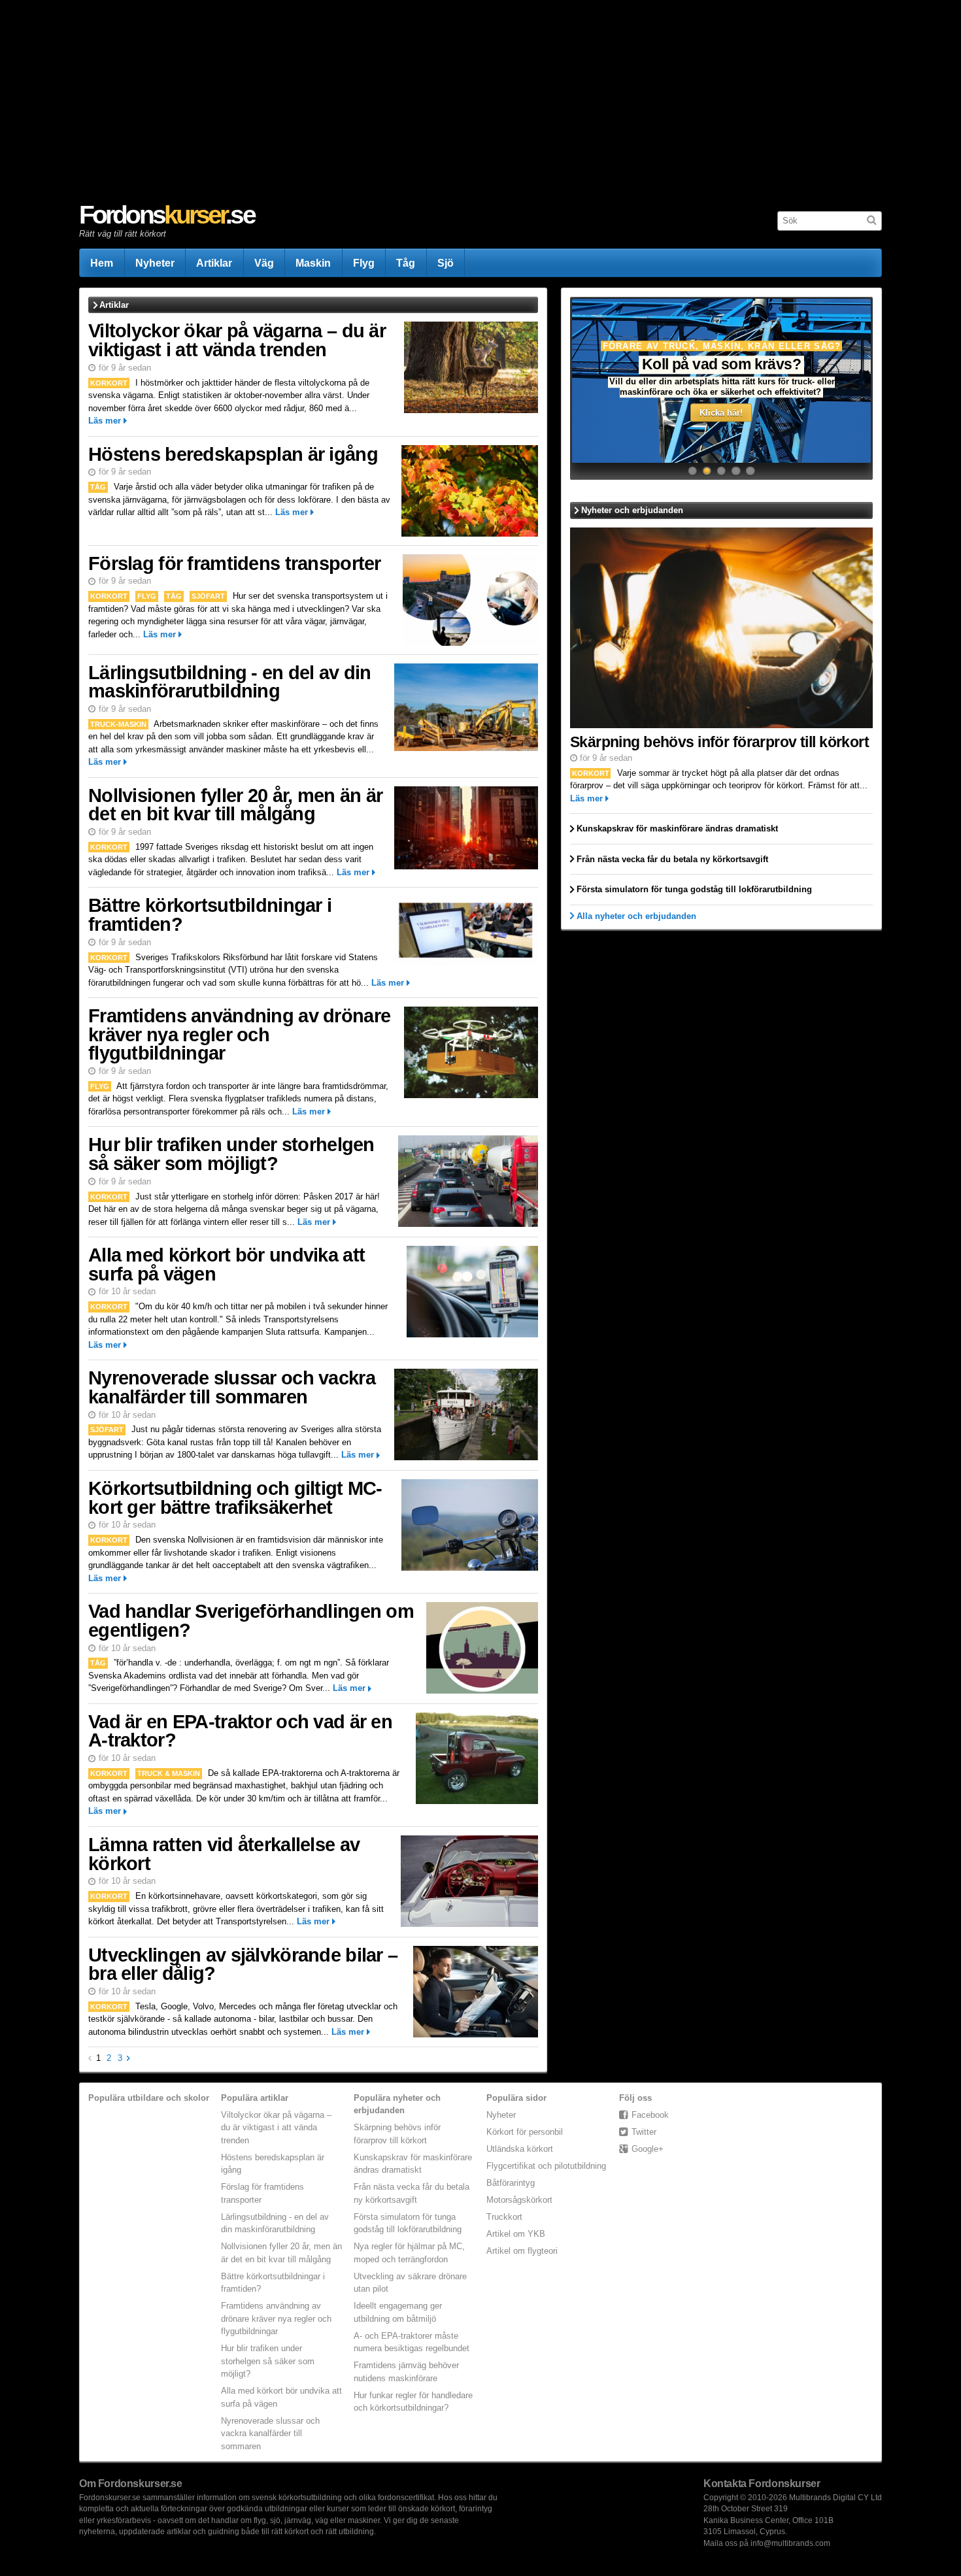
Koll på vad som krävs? (722, 364)
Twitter (644, 2132)
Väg (264, 263)
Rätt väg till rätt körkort (123, 234)
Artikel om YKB (516, 2234)
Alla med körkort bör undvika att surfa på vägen (227, 1264)
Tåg (406, 263)
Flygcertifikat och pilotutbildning (546, 2166)
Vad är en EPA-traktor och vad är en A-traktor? (240, 1731)
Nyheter (155, 263)
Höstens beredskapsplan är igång (233, 454)
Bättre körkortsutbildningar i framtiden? (210, 915)
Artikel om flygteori (522, 2251)
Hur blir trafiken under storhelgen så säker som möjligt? (231, 1154)
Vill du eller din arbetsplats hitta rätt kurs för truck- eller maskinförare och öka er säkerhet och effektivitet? (722, 387)
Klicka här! (721, 413)
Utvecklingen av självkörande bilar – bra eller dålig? (243, 1965)
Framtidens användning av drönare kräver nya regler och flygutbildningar (239, 1034)
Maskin (313, 263)
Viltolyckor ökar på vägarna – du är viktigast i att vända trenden (237, 340)
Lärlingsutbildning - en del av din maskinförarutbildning (230, 682)
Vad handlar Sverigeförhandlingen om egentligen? (251, 1621)
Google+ (648, 2149)
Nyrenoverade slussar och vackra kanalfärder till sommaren (232, 1387)
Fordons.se (167, 215)
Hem (102, 263)
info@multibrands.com (790, 2543)
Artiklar (214, 263)
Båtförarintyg (511, 2183)
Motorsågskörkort (519, 2200)
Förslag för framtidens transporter (235, 563)
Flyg (364, 263)
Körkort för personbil (525, 2132)
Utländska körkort (520, 2149)
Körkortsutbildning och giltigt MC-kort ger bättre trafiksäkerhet (235, 1498)
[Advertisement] (471, 102)
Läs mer (105, 421)
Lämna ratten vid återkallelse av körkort (224, 1854)
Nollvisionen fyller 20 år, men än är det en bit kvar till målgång (235, 805)
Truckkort (504, 2217)
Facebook (650, 2115)
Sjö (446, 263)
